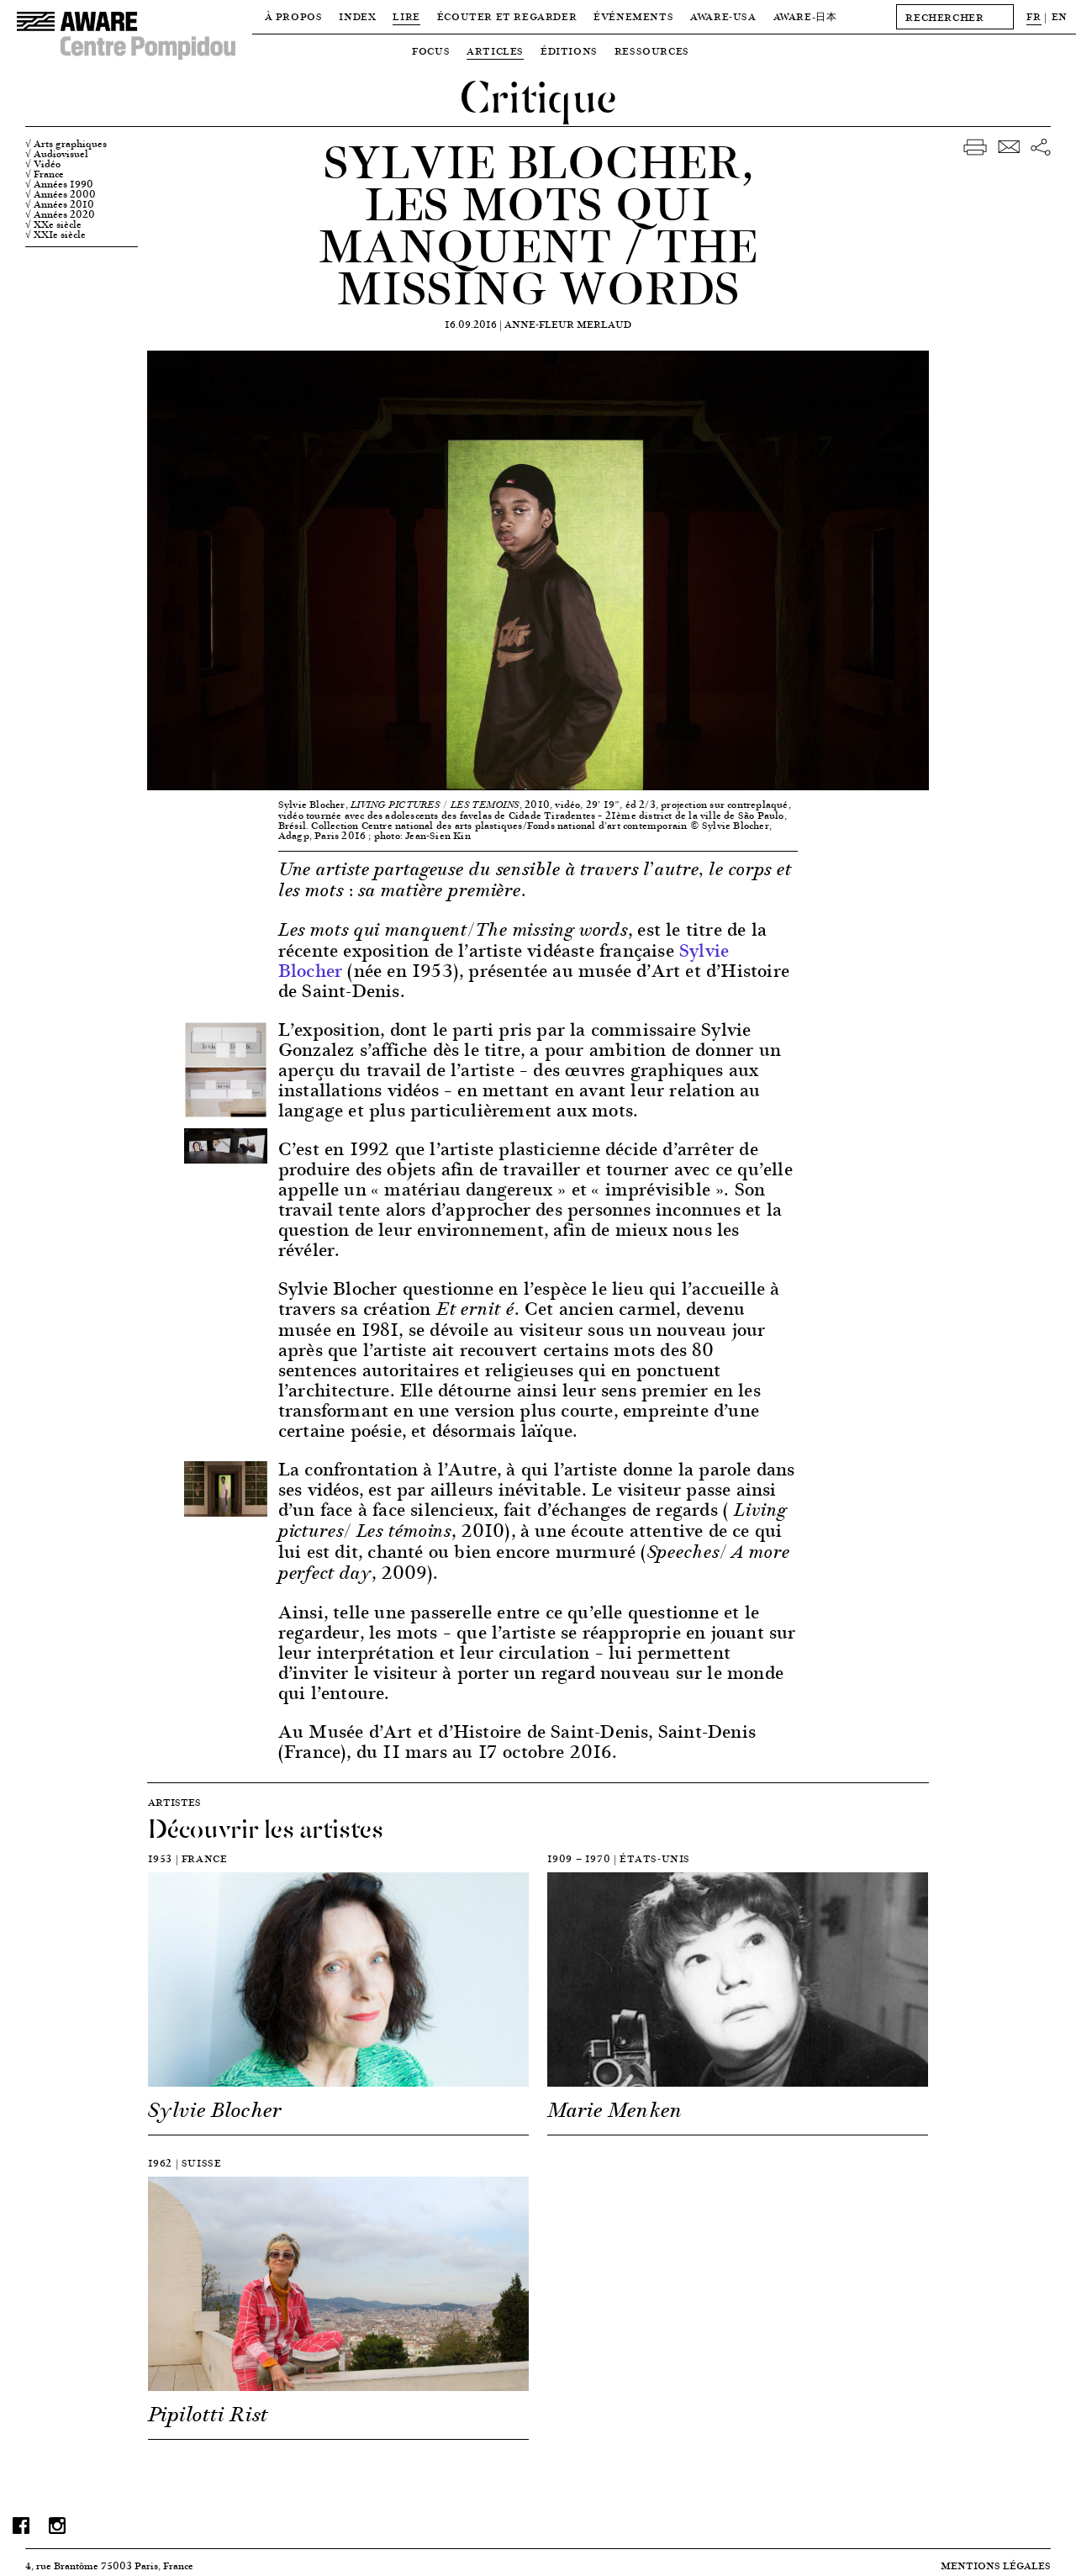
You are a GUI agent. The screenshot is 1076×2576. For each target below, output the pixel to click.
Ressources (652, 51)
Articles (495, 51)
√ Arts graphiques (66, 144)
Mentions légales (996, 2565)
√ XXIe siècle (55, 235)
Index (357, 16)
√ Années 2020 (60, 214)
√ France (45, 174)
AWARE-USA (723, 16)
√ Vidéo (43, 164)
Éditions (569, 51)
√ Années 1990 (59, 184)
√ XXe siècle (53, 224)
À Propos (294, 16)
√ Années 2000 (61, 194)
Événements (633, 16)
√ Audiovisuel (57, 154)
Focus (431, 51)
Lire (406, 16)
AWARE (805, 16)
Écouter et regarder (507, 16)
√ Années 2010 (60, 204)
